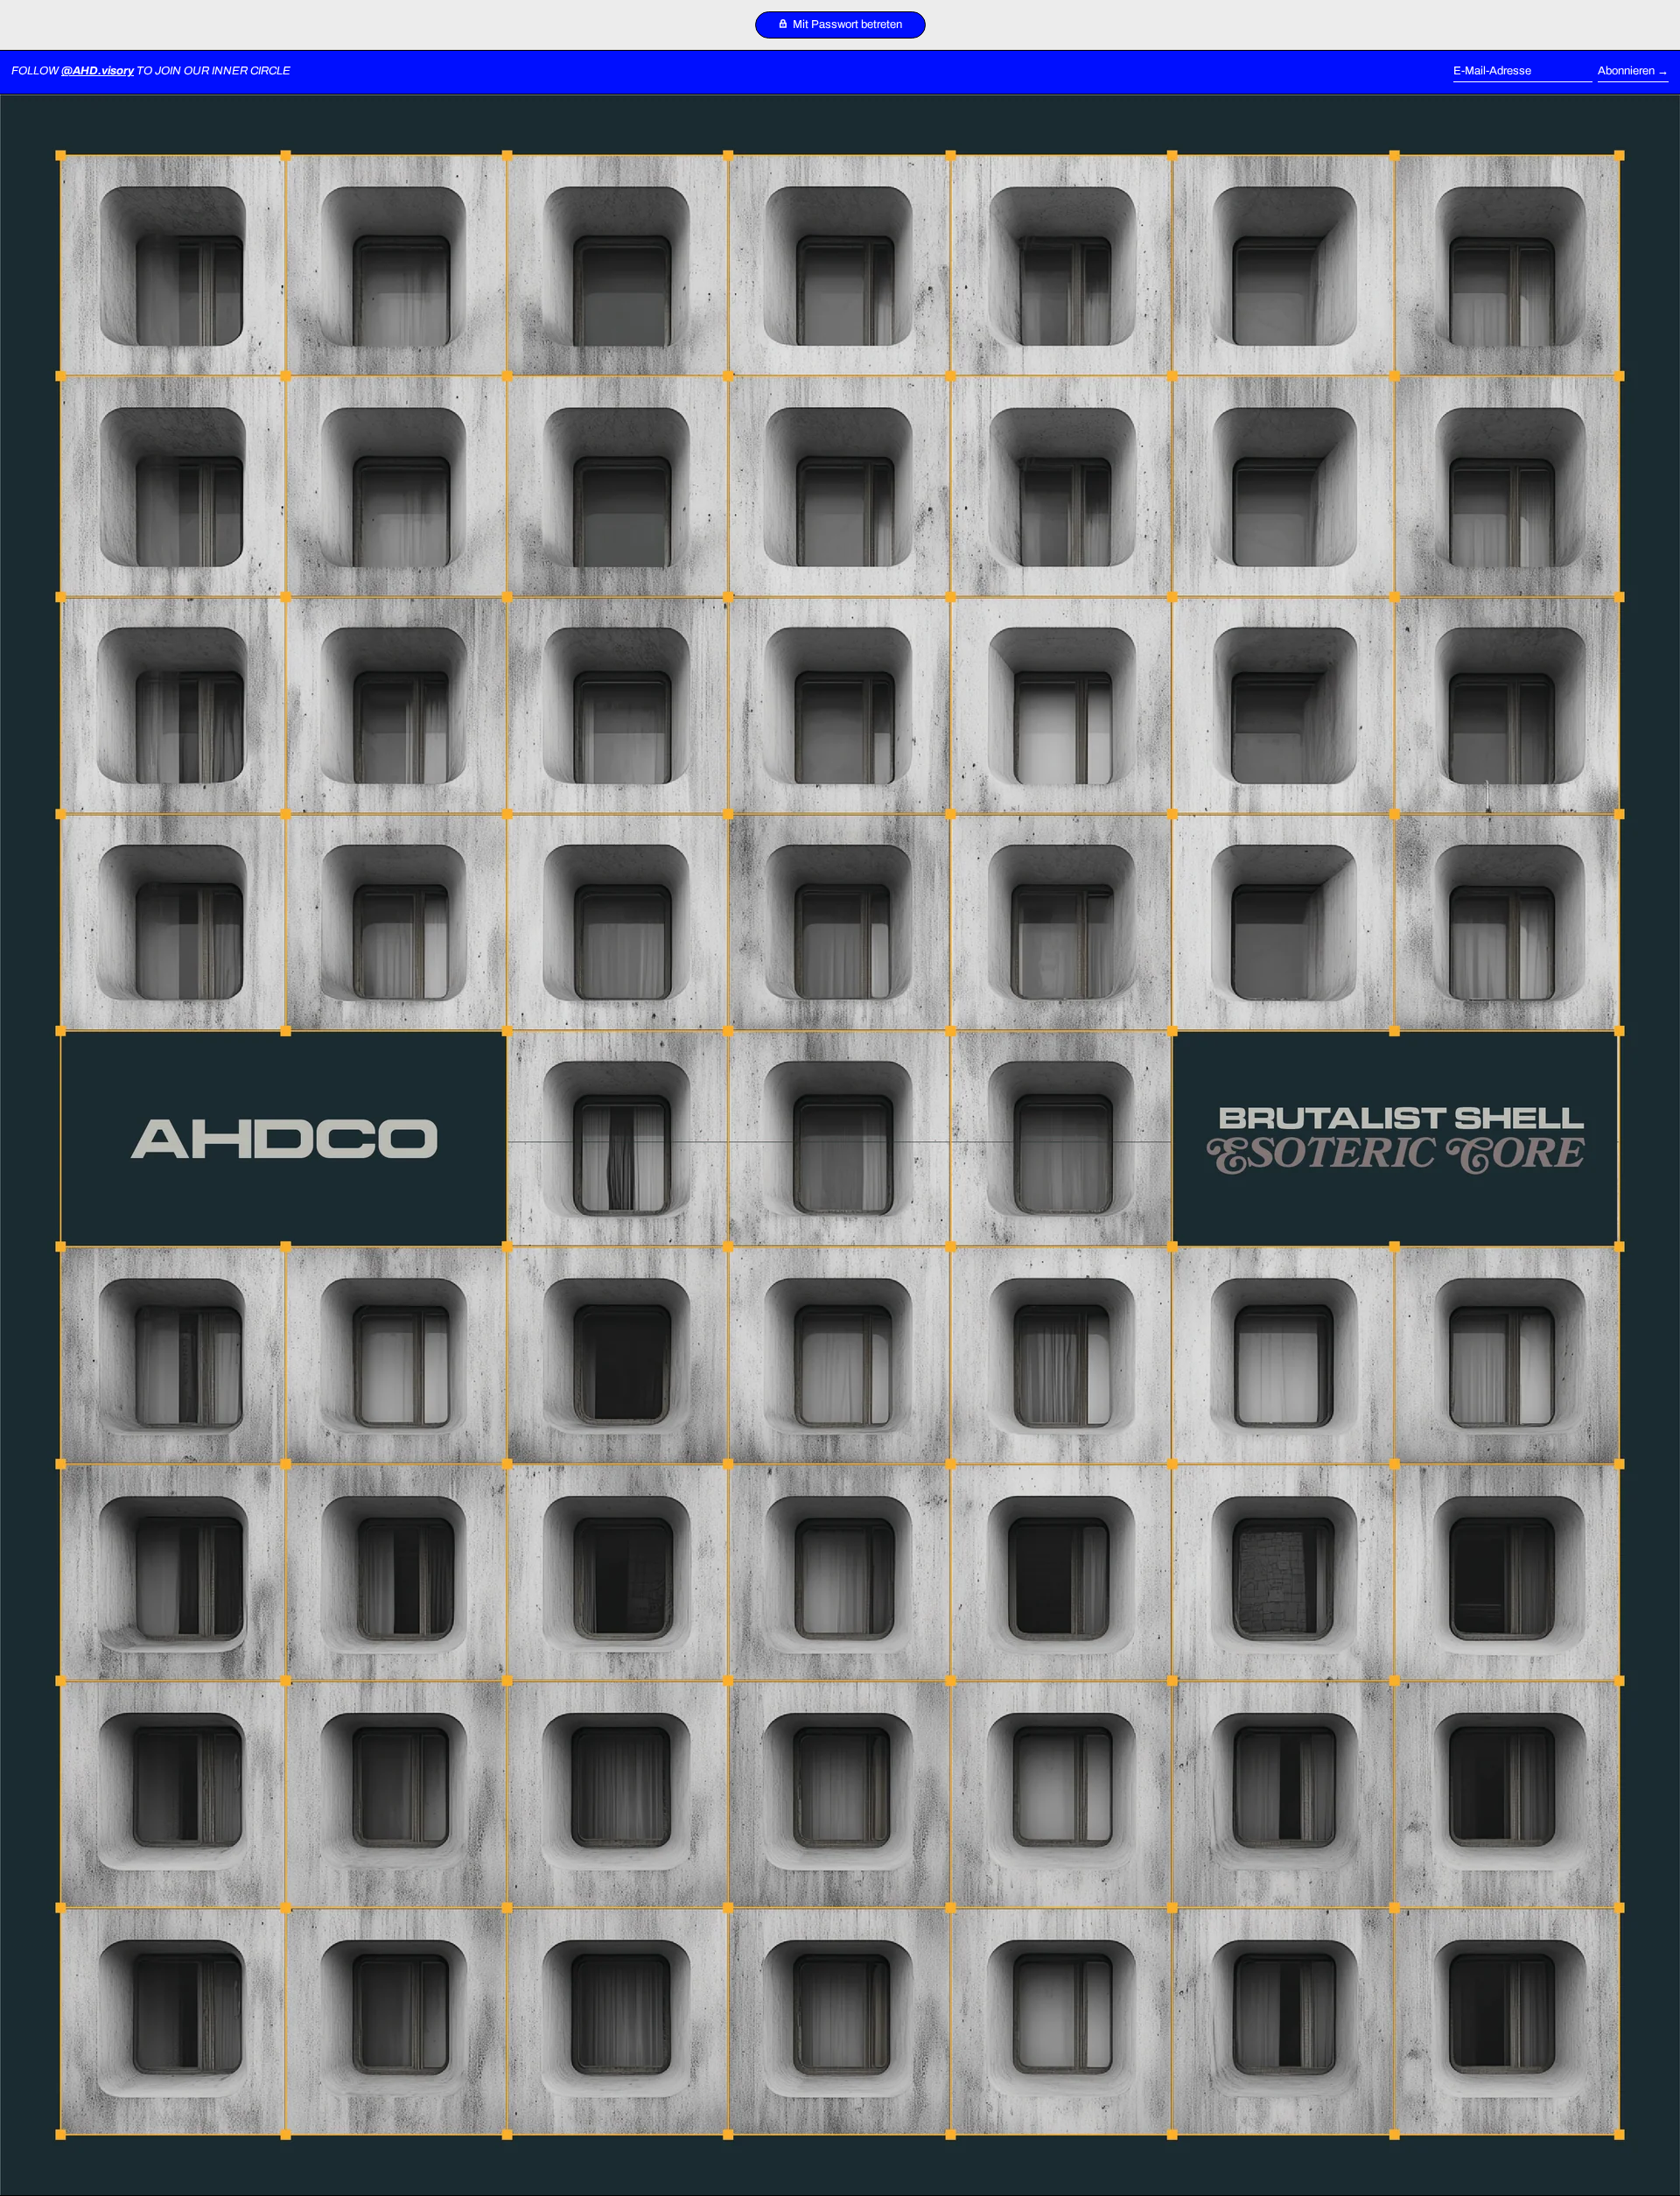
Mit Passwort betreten (846, 25)
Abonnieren (1626, 71)
